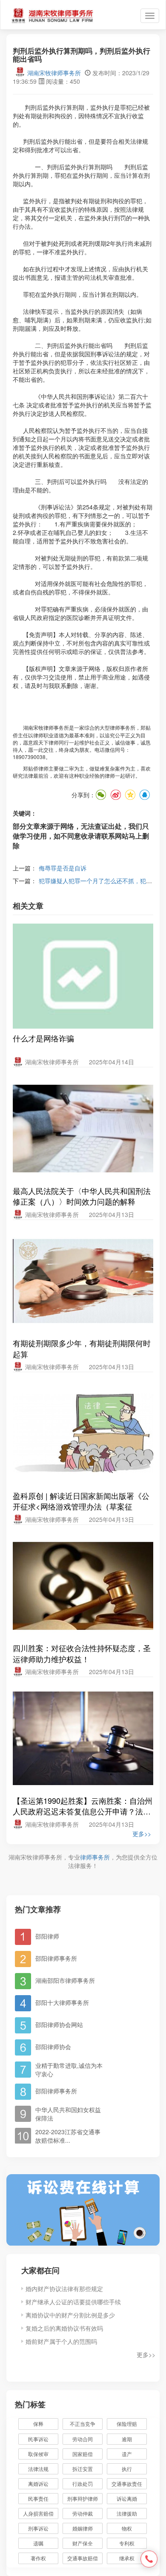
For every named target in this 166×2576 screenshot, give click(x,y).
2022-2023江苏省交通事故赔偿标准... (68, 2136)
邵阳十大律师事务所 (62, 2002)
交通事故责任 (127, 2484)
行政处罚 (87, 2484)
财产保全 (83, 2543)
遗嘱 (38, 2543)
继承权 (127, 2558)
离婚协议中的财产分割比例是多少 (70, 2315)
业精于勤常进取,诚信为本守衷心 (69, 2070)
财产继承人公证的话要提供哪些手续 (73, 2302)
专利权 (127, 2543)
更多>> (142, 1834)
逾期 (127, 2439)
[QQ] (144, 795)
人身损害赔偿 (38, 2513)
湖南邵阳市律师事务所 (65, 1980)
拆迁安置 (83, 2469)
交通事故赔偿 (83, 2558)
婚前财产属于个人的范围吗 (61, 2341)
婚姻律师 (83, 2528)
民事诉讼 (38, 2439)
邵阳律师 (47, 1936)
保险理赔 (127, 2424)
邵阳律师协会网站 (59, 2024)
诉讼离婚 (127, 2498)
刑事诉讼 (38, 2528)
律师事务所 (95, 1857)
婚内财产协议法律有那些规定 (64, 2289)
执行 (127, 2469)
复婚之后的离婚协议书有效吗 (64, 2328)
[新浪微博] (115, 795)
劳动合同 (83, 2439)
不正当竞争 (83, 2424)
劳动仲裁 (83, 2513)
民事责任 (38, 2498)
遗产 (127, 2454)
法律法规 (38, 2469)
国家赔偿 (83, 2454)
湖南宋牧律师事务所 (54, 73)
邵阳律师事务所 (56, 1958)
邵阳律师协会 (53, 2047)
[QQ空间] (130, 795)
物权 (127, 2528)
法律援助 (127, 2513)
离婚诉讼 (38, 2484)
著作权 (38, 2558)
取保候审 (38, 2454)
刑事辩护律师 (83, 2498)
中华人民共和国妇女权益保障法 (68, 2114)
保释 (38, 2424)
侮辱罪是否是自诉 (63, 868)
